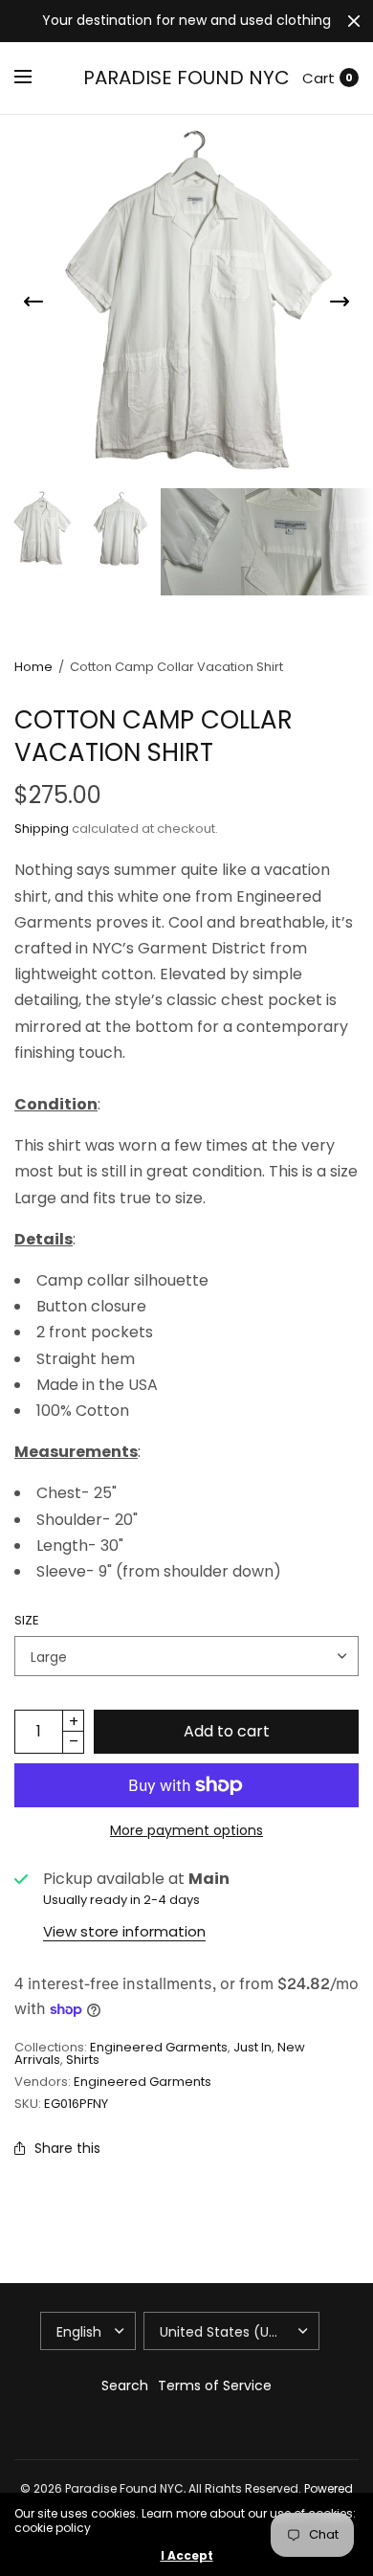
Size (27, 1620)
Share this (67, 2148)
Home (33, 667)
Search (125, 2386)
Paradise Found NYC (186, 78)
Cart (318, 78)
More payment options (186, 1830)
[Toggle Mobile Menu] (35, 78)
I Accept (187, 2556)
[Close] (354, 21)
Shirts (83, 2060)
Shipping (42, 829)
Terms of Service (215, 2386)
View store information (124, 1931)
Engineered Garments (159, 2047)
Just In (252, 2047)
